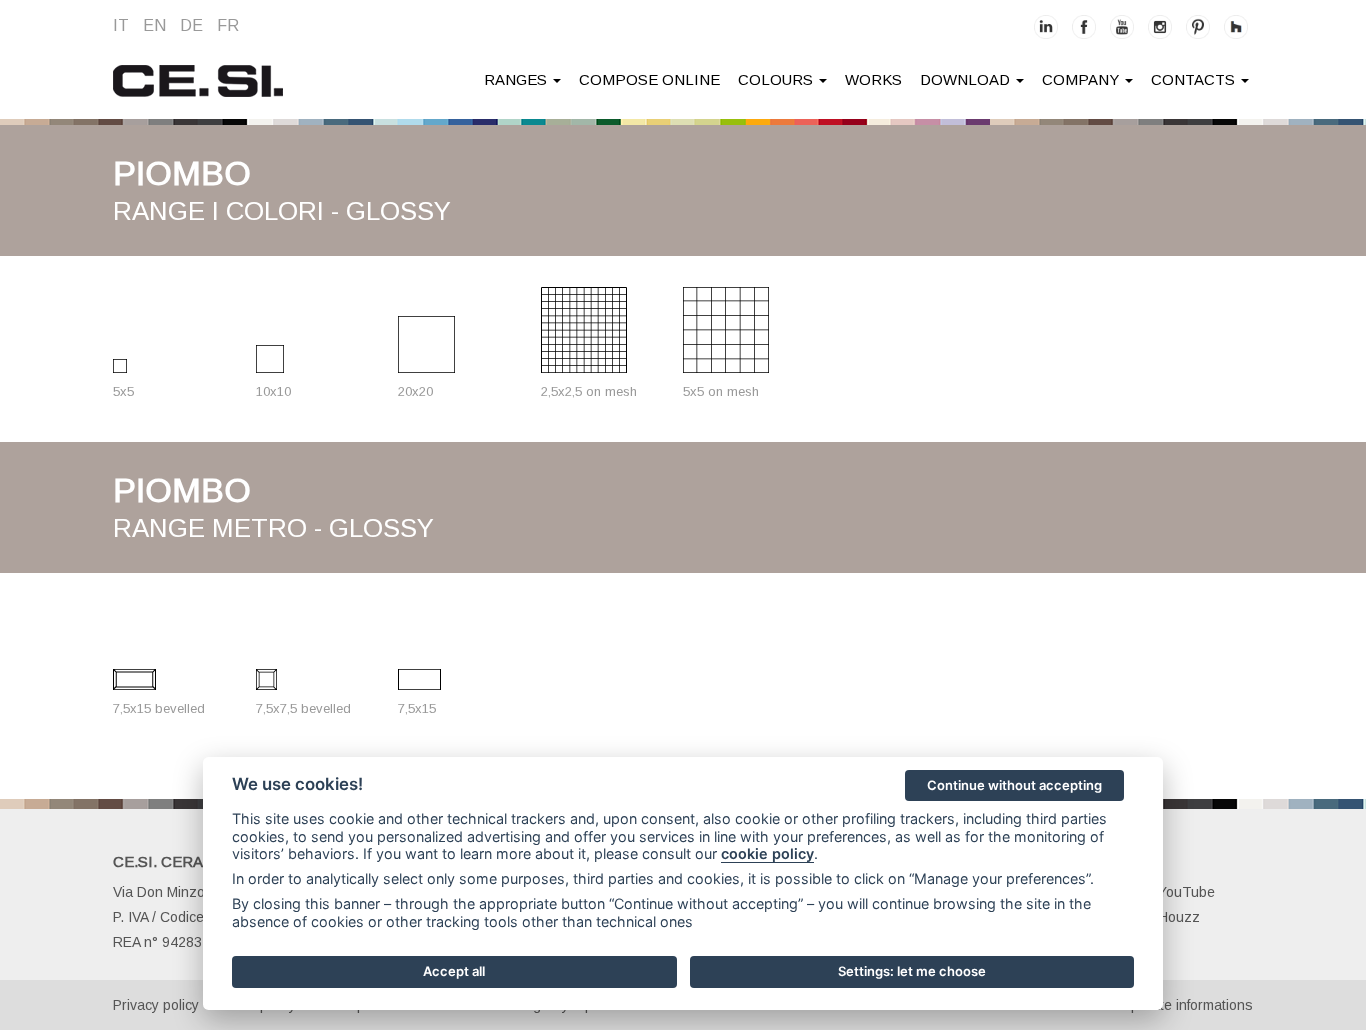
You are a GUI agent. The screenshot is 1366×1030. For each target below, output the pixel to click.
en (154, 25)
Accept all (454, 971)
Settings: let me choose (912, 971)
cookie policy (767, 853)
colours (777, 79)
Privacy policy (156, 1005)
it (121, 25)
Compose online (649, 79)
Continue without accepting (1014, 785)
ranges (517, 79)
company (1082, 79)
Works (873, 79)
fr (228, 25)
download (967, 79)
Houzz (1179, 917)
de (191, 25)
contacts (1195, 79)
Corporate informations (1180, 1005)
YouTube (1186, 892)
